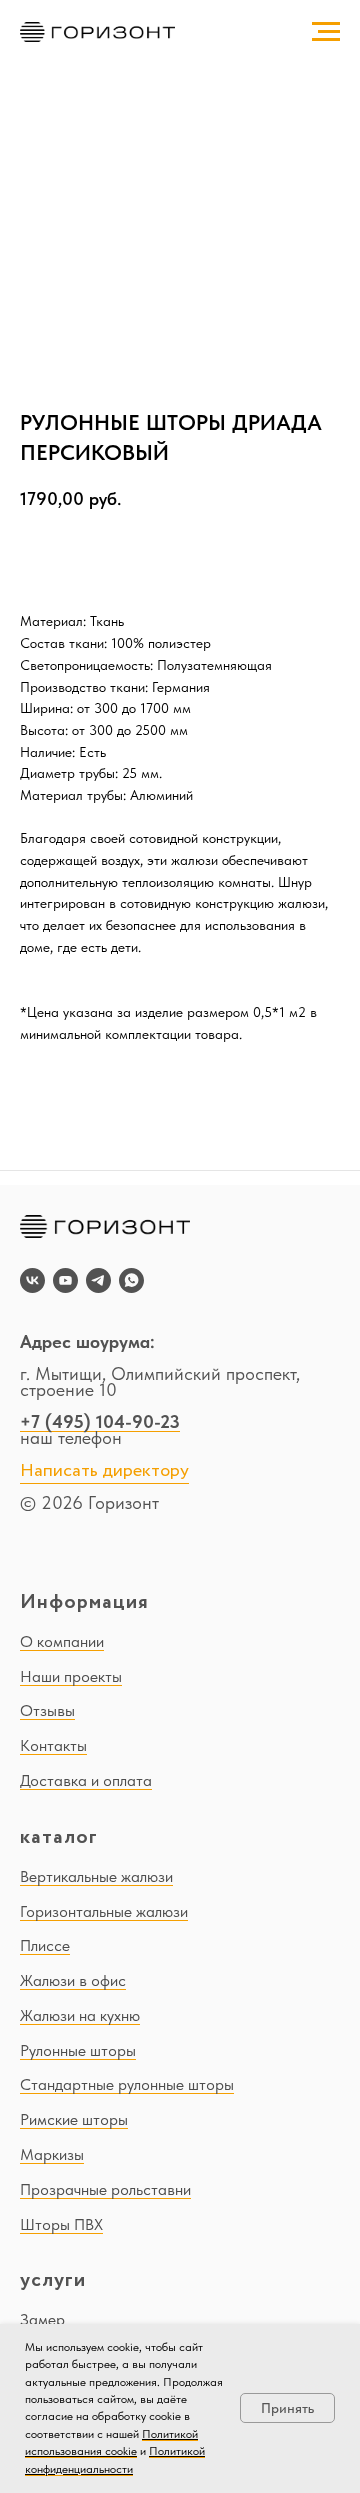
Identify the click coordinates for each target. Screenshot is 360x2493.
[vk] (32, 1280)
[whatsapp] (131, 1280)
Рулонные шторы (78, 2050)
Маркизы (52, 2154)
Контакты (53, 1745)
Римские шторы (74, 2119)
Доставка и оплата (86, 1780)
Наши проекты (71, 1676)
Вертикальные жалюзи (96, 1876)
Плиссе (45, 1945)
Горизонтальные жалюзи (104, 1911)
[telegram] (98, 1280)
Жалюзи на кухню (80, 2015)
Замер (42, 2319)
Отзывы (47, 1710)
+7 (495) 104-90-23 (100, 1421)
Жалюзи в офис (73, 1980)
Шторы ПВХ (61, 2224)
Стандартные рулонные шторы (127, 2084)
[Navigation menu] (326, 32)
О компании (62, 1641)
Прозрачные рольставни (105, 2189)
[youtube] (65, 1280)
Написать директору (104, 1471)
